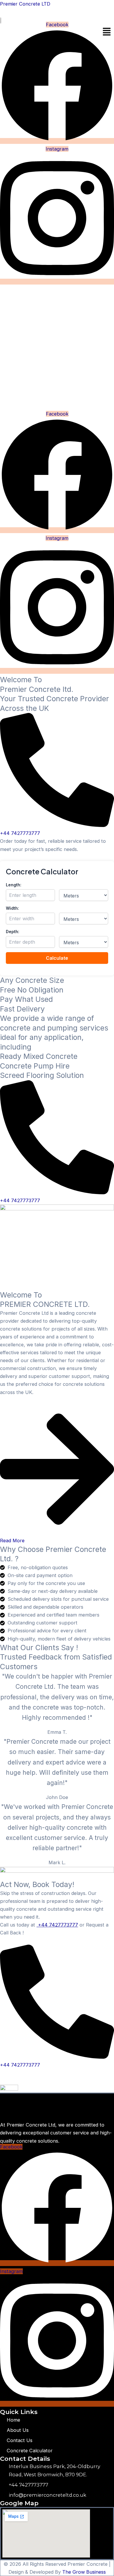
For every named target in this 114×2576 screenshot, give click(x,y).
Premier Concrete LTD (25, 4)
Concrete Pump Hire (35, 1066)
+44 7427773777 (57, 1925)
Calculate (57, 958)
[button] (107, 32)
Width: (12, 908)
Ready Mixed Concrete (39, 1056)
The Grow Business (84, 2572)
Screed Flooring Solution (42, 1075)
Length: (14, 885)
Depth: (13, 932)
